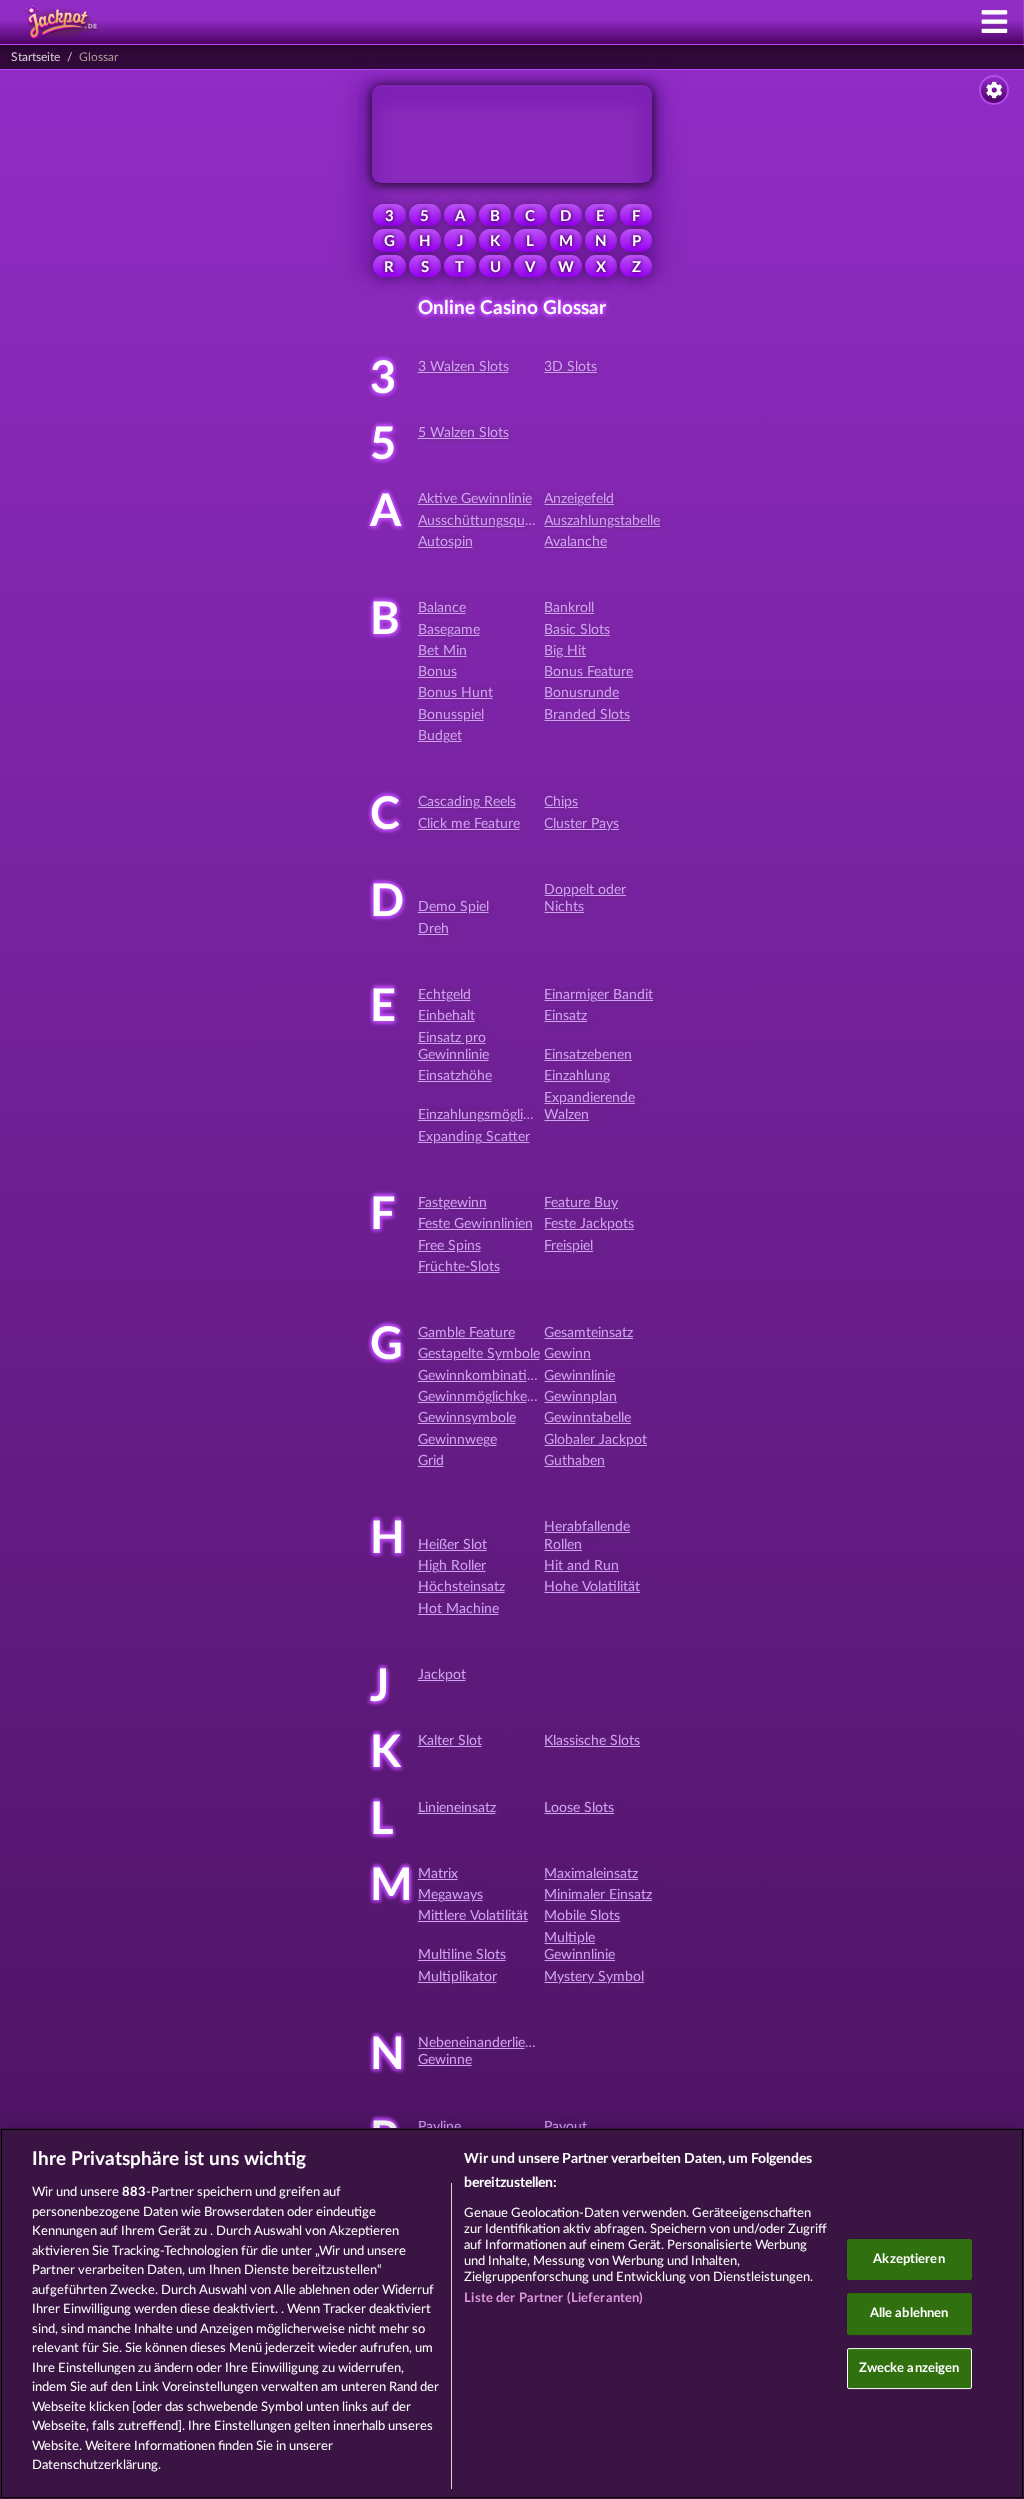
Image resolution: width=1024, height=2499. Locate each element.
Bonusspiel (451, 715)
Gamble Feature (466, 1333)
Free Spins (449, 1246)
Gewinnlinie (579, 1376)
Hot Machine (458, 1609)
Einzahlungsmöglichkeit (489, 1115)
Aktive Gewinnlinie (475, 499)
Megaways (450, 1895)
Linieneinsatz (457, 1808)
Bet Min (442, 651)
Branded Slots (587, 715)
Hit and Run (581, 1566)
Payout (565, 2127)
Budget (440, 736)
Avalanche (575, 542)
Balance (442, 608)
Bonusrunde (581, 693)
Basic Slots (577, 630)
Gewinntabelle (587, 1418)
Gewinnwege (457, 1440)
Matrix (438, 1874)
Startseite (35, 57)
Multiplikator (457, 1977)
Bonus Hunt (455, 693)
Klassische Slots (592, 1741)
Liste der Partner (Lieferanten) (553, 2298)
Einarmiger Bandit (598, 995)
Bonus (437, 672)
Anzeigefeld (579, 499)
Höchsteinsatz (461, 1587)
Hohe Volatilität (592, 1587)
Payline (439, 2127)
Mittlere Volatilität (473, 1916)
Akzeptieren (908, 2259)
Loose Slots (579, 1808)
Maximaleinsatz (591, 1874)
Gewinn (567, 1354)
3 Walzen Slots (463, 367)
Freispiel (568, 1246)
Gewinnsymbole (467, 1418)
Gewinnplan (580, 1397)
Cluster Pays (581, 824)
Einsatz (565, 1016)
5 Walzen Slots (463, 433)
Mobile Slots (582, 1916)
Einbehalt (446, 1016)
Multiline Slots (462, 1955)
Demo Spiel (453, 907)
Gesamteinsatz (588, 1333)
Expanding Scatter (474, 1137)
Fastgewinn (452, 1203)
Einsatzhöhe (455, 1076)
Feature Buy (581, 1203)
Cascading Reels (467, 802)
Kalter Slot (450, 1741)
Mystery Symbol (594, 1977)
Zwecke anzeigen (909, 2368)
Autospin (445, 542)
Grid (431, 1461)
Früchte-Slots (459, 1267)
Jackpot (442, 1675)
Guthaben (574, 1461)
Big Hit (565, 651)
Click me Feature (469, 824)
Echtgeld (444, 995)
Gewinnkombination (480, 1376)
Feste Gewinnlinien (475, 1224)
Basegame (449, 630)
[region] (512, 2313)
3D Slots (570, 367)
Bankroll (569, 608)
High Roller (452, 1566)
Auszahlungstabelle (602, 521)
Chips (561, 802)
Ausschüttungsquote (481, 521)
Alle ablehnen (909, 2313)
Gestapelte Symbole (479, 1354)
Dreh (433, 929)
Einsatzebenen (588, 1055)
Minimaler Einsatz (598, 1895)
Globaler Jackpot (595, 1440)
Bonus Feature (588, 672)
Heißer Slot (452, 1545)
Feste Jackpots (589, 1224)
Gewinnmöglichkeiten (484, 1397)
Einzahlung (577, 1076)
